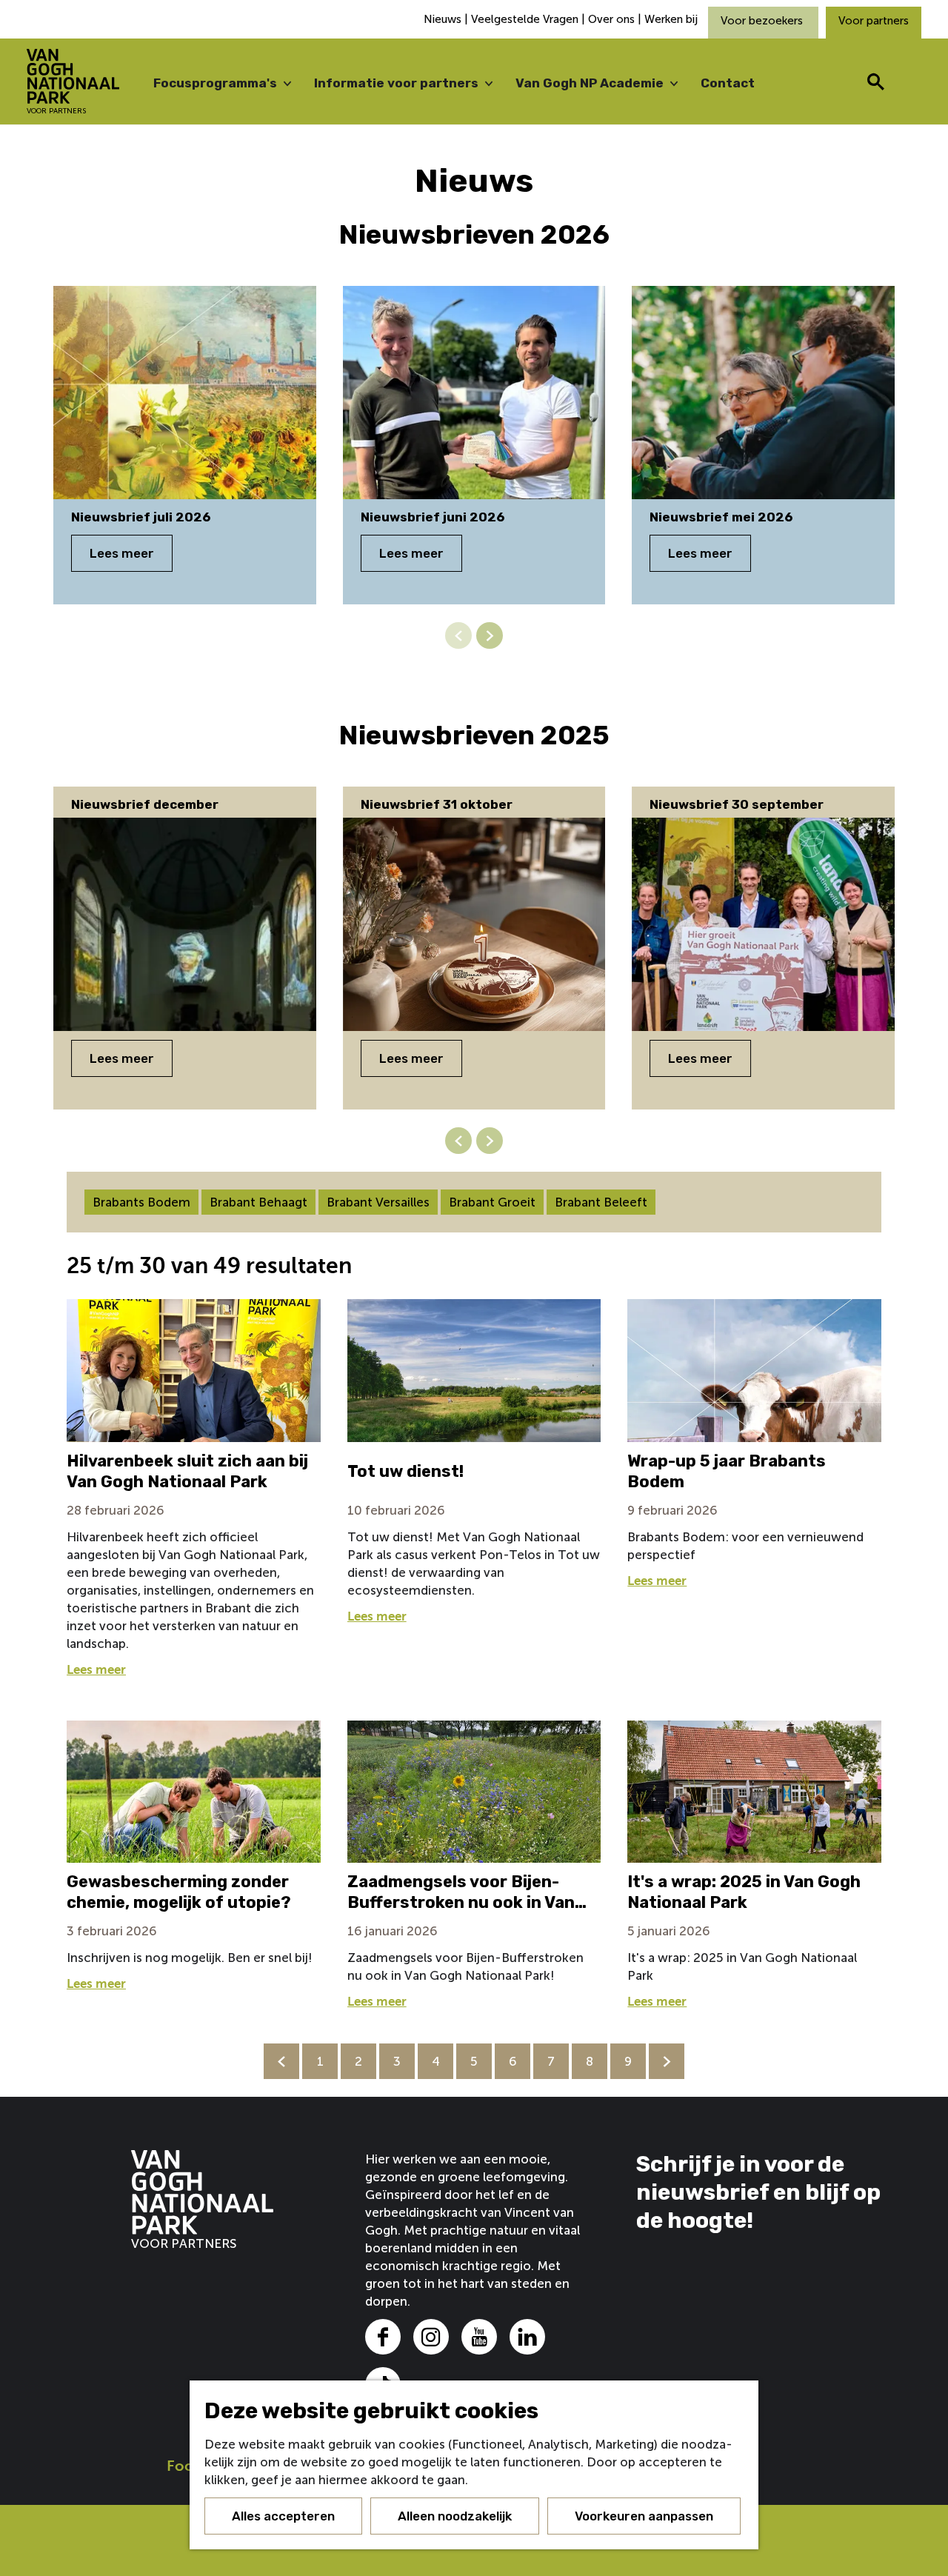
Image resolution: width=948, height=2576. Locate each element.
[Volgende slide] (490, 635)
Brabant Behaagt (258, 1202)
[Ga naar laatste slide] (458, 1141)
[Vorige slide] (458, 635)
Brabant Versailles (378, 1202)
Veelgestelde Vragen (525, 19)
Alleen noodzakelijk (455, 2516)
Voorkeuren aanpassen (644, 2516)
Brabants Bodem (141, 1202)
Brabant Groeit (492, 1202)
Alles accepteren (283, 2516)
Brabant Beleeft (601, 1202)
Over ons (611, 19)
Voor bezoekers (763, 21)
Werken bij (671, 19)
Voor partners (874, 21)
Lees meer (122, 553)
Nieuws (444, 19)
